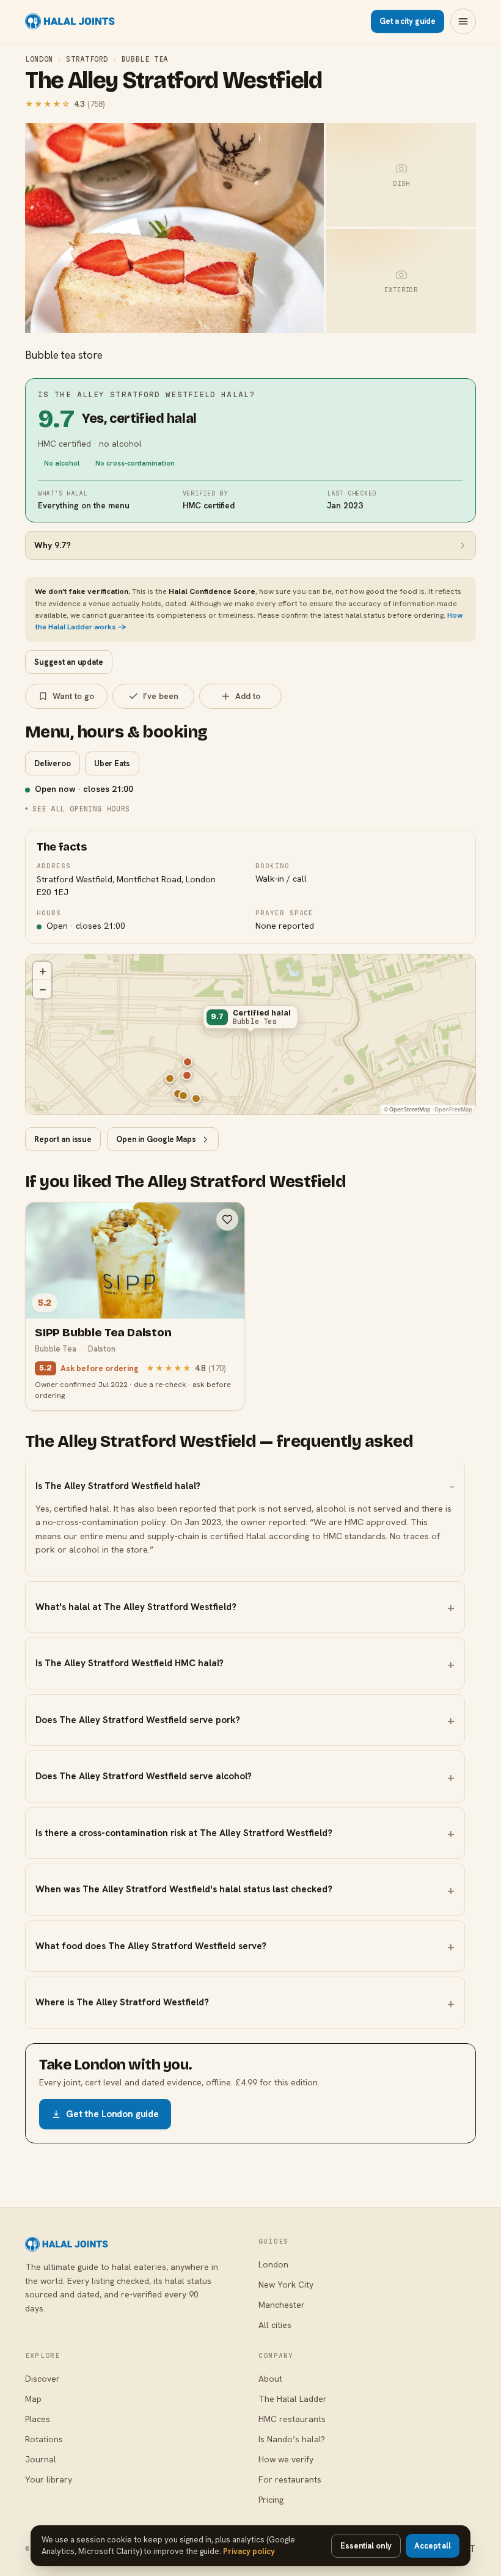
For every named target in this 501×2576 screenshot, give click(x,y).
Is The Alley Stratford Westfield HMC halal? (130, 1663)
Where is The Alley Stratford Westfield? (122, 2002)
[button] (250, 1020)
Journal (41, 2459)
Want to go (73, 696)
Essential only (366, 2546)
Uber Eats (112, 763)
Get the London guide (112, 2114)
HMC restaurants (292, 2419)
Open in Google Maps (156, 1139)
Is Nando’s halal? (292, 2439)
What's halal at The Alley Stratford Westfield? (136, 1607)
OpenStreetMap (410, 1109)
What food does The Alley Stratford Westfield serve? (151, 1946)
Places (38, 2419)
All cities (275, 2325)
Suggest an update (69, 662)
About (270, 2379)
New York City (286, 2285)
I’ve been (161, 696)
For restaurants (290, 2479)
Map (33, 2399)
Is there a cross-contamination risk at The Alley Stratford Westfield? (184, 1833)
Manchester (282, 2305)
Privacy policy (249, 2551)
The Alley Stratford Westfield (174, 81)
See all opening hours (81, 809)
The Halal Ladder (293, 2399)
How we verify (286, 2459)
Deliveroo (53, 763)
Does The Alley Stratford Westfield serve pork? (138, 1720)
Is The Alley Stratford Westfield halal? (118, 1486)
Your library (49, 2479)
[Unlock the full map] (188, 1062)
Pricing (271, 2500)
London (39, 59)
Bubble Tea (145, 59)
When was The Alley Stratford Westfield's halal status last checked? (184, 1889)
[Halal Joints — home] (70, 21)
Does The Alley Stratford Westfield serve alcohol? (144, 1776)
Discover (42, 2379)
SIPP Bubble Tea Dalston (103, 1332)
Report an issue (63, 1139)
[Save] (227, 1220)
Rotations (44, 2439)
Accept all (433, 2546)
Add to (248, 696)
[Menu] (463, 21)
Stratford (87, 59)
